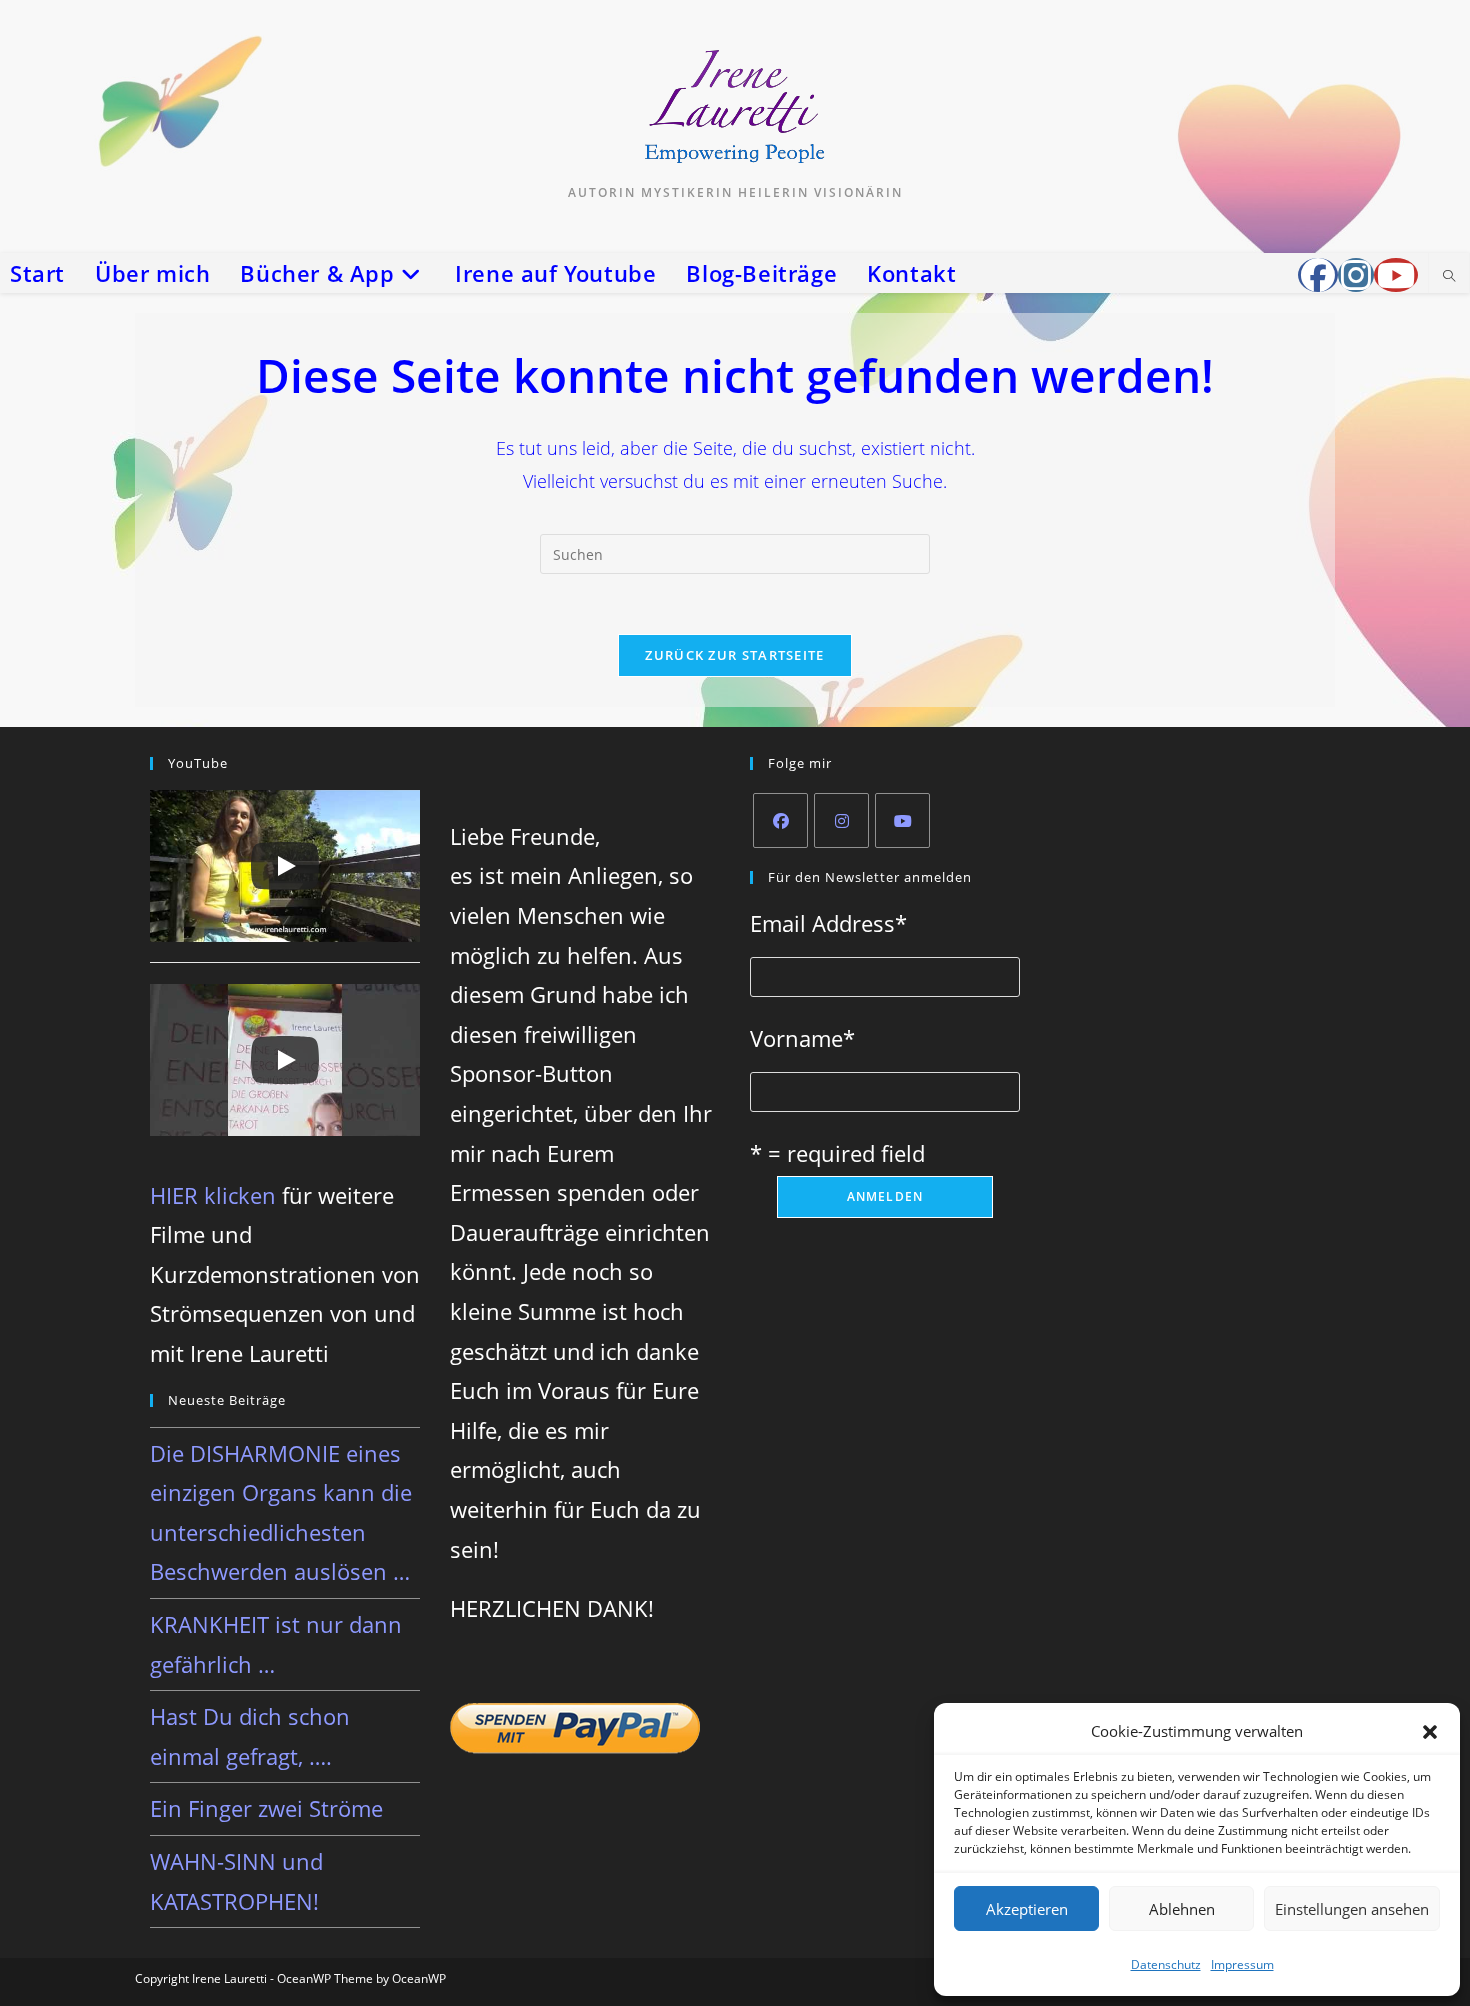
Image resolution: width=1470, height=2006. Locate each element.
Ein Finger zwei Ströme (266, 1808)
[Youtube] (902, 820)
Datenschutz (1166, 1964)
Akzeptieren (1027, 1909)
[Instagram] (841, 820)
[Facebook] (780, 820)
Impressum (1242, 1964)
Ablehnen (1182, 1909)
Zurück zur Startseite (734, 655)
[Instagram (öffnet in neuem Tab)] (1356, 275)
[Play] (285, 866)
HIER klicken (213, 1195)
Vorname (802, 1038)
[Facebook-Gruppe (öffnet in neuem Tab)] (1318, 275)
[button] (1430, 1732)
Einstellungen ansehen (1352, 1909)
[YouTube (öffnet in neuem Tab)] (1396, 275)
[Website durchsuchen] (1449, 277)
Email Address (828, 923)
